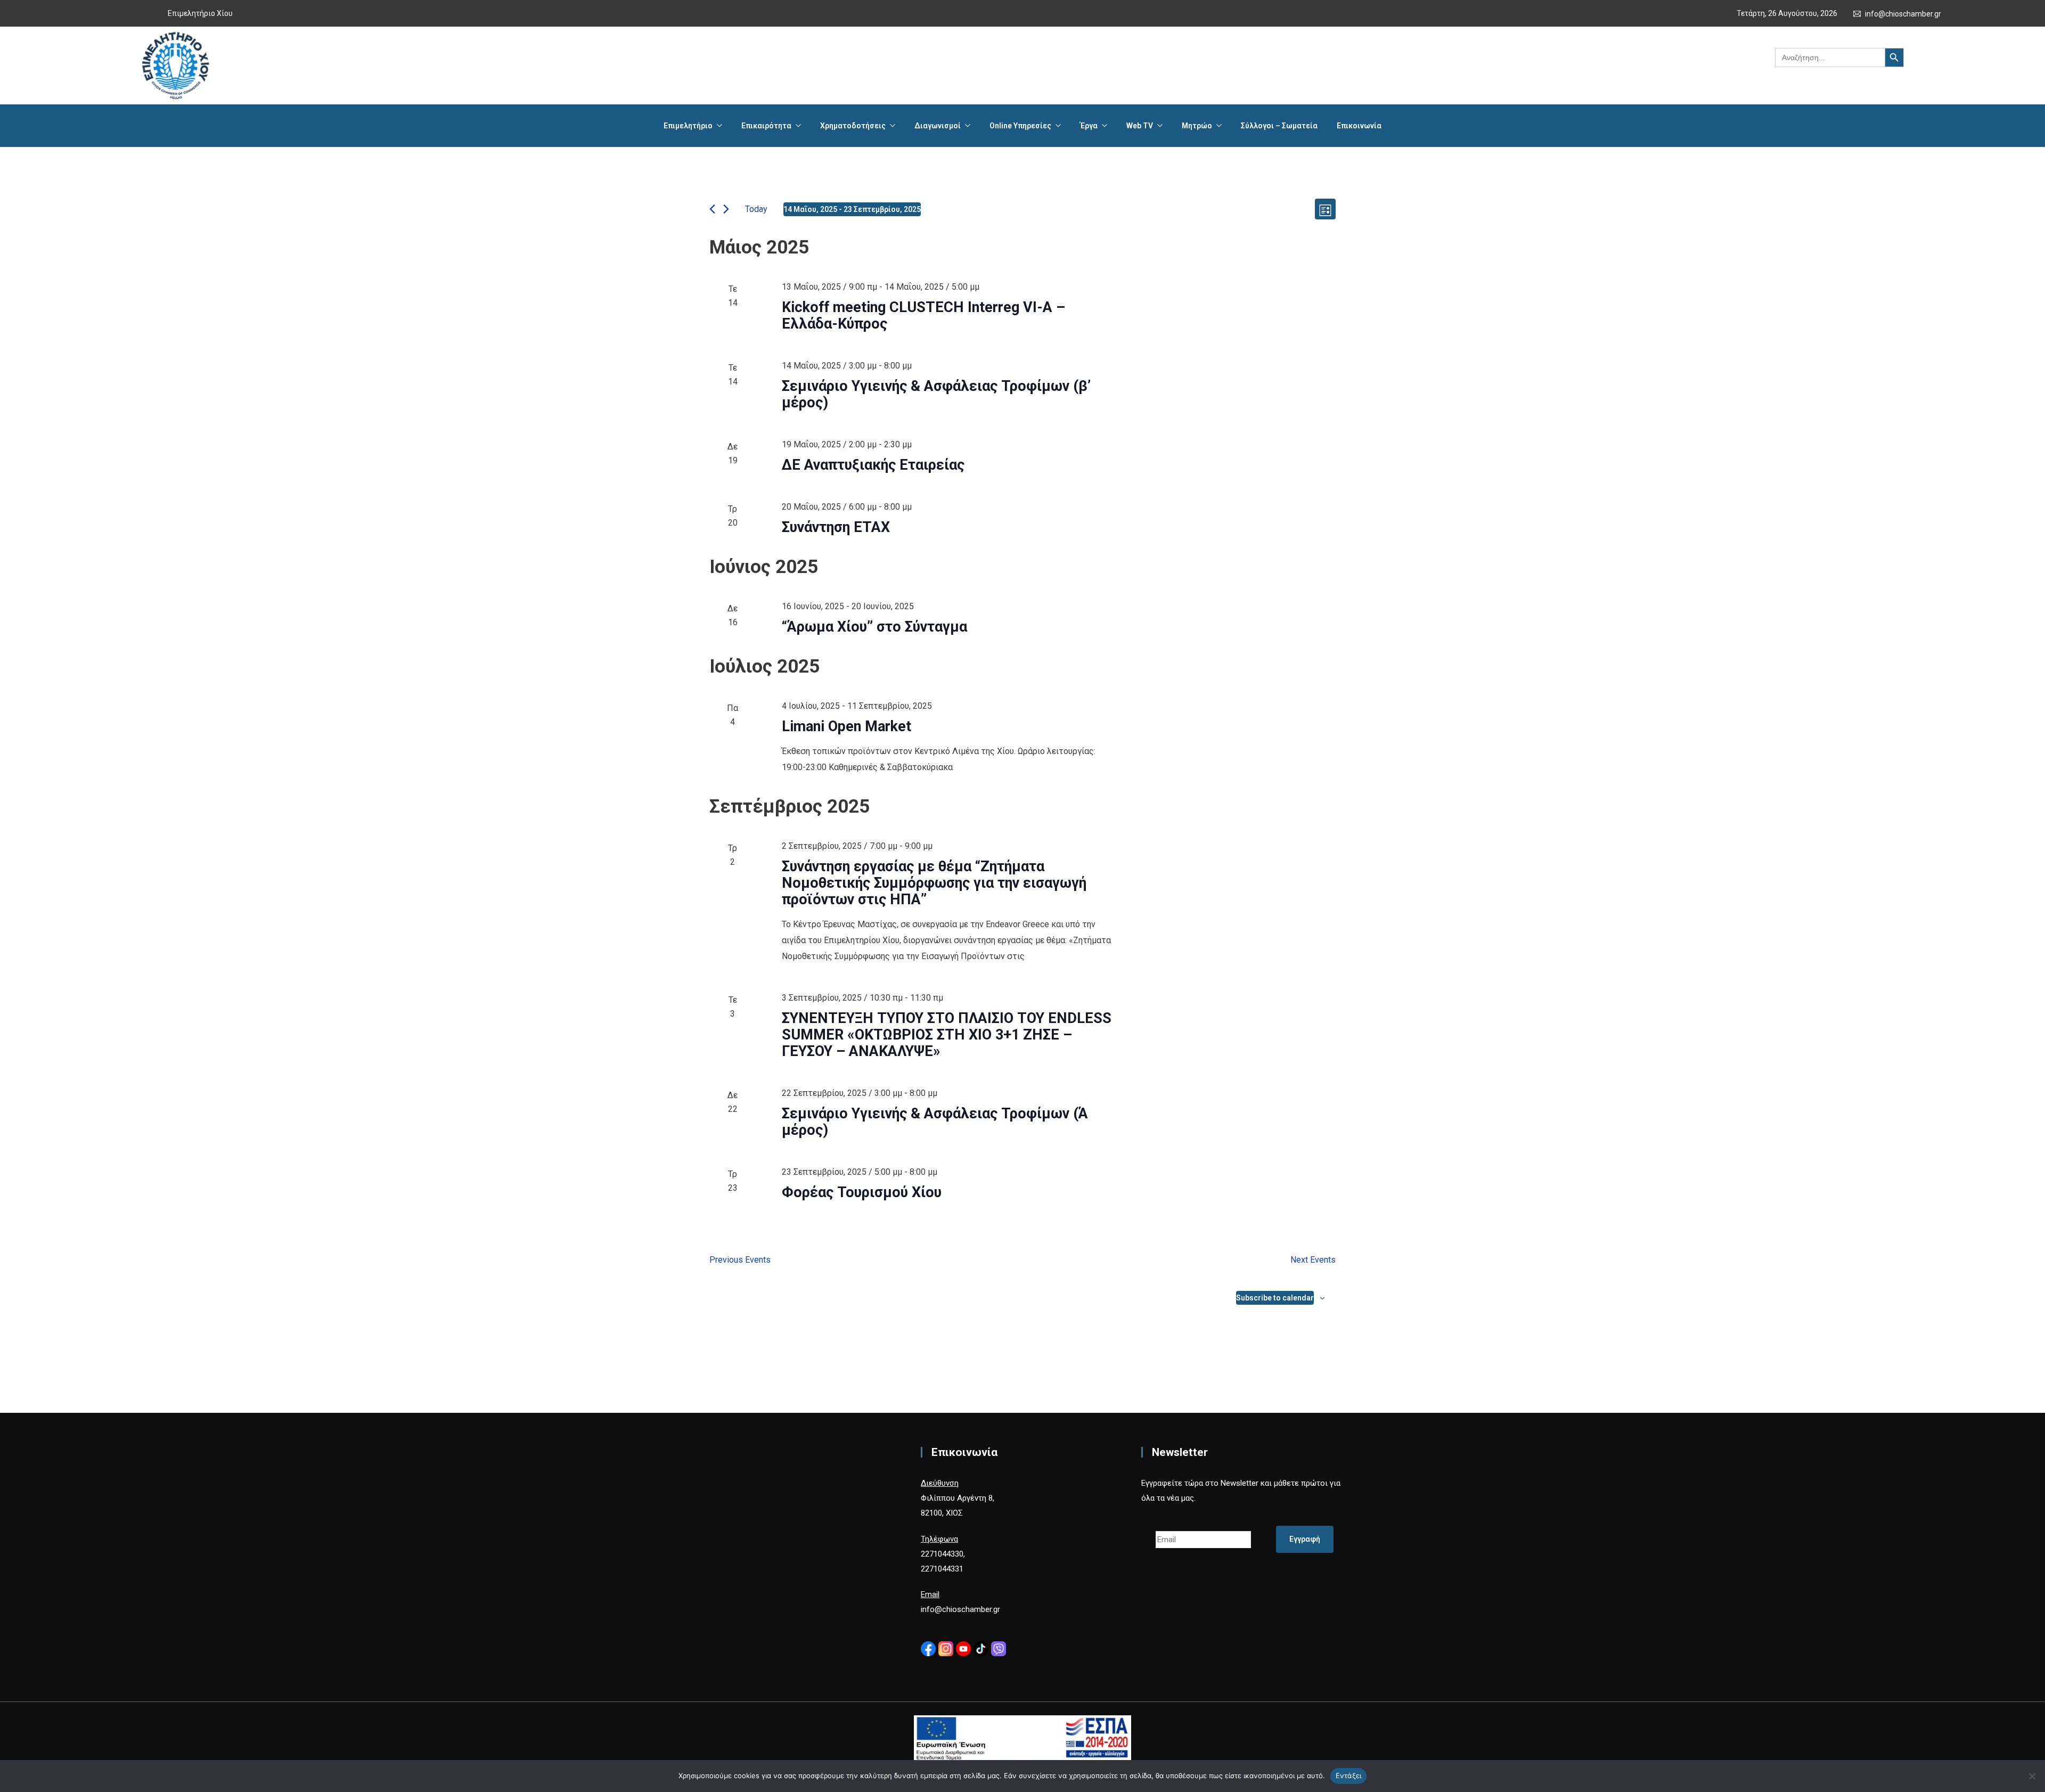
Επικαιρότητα (766, 126)
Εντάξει (1349, 1775)
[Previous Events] (712, 209)
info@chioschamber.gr (1903, 14)
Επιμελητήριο (688, 126)
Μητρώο (1197, 126)
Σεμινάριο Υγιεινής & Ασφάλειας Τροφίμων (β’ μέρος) (936, 394)
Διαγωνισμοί (938, 126)
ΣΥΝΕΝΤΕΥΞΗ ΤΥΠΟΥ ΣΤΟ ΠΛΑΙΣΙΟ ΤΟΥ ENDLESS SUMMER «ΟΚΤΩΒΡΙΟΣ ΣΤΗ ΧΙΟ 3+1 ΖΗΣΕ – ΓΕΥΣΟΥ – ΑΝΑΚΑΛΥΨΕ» (947, 1035)
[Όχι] (2032, 1776)
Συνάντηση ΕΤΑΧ (836, 527)
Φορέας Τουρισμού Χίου (862, 1192)
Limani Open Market (846, 726)
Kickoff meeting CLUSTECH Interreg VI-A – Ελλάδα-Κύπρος (923, 316)
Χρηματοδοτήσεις (853, 126)
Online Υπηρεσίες (1020, 126)
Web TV (1140, 126)
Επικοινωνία (1359, 126)
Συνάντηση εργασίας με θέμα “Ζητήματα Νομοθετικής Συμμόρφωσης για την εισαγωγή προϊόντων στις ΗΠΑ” (934, 883)
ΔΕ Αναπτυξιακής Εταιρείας (873, 465)
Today (756, 209)
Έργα (1089, 126)
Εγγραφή (1305, 1539)
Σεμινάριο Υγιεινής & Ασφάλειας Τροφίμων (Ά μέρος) (935, 1122)
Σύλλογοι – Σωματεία (1279, 126)
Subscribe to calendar (1275, 1298)
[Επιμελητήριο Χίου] (175, 66)
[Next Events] (726, 209)
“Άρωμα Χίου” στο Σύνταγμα (874, 627)
